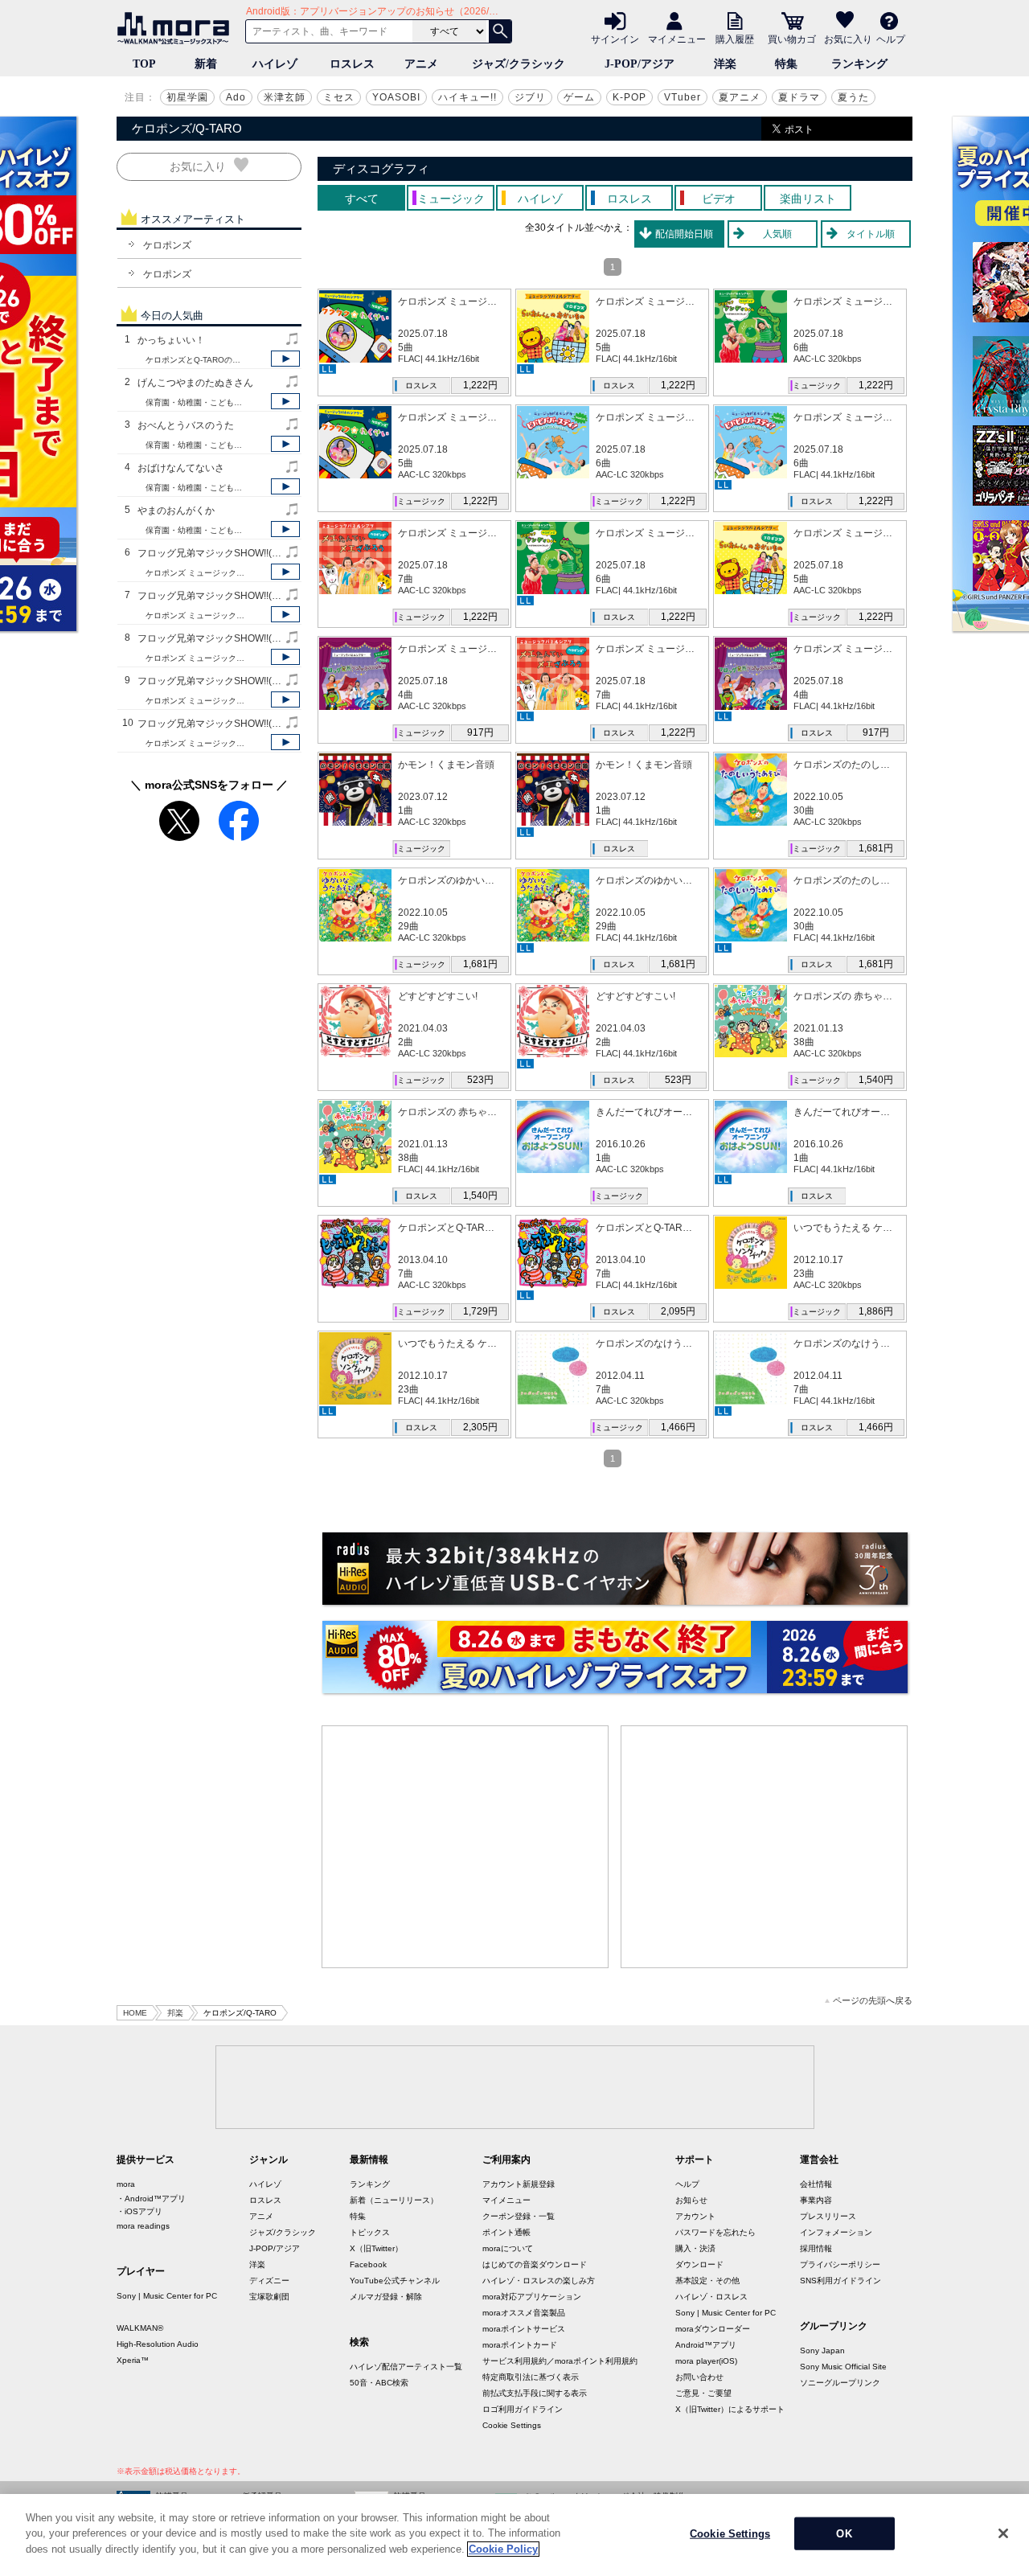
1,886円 (876, 1311)
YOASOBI (396, 97)
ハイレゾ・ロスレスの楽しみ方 (539, 2281)
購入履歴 (735, 39)
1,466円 (678, 1427)
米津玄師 (285, 97)
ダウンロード (699, 2264)
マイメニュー (677, 39)
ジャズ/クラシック (519, 64)
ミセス (339, 97)
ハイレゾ (275, 64)
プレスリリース (828, 2216)
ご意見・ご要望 (703, 2393)
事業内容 (816, 2200)
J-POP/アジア (640, 64)
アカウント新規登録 (519, 2184)
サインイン (615, 39)
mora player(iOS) (706, 2361)
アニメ (421, 64)
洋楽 (725, 64)
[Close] (1003, 2533)
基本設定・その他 (707, 2281)
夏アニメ (740, 97)
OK (844, 2534)
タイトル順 (871, 234)
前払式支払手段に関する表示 (535, 2393)
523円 (480, 1080)
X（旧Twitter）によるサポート (730, 2409)
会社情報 (816, 2184)
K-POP (629, 97)
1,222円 (480, 385)
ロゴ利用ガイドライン (523, 2409)
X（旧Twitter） (376, 2248)
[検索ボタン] (500, 31)
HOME (135, 2013)
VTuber (683, 97)
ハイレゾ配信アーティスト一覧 (406, 2367)
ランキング (859, 64)
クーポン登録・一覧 (519, 2216)
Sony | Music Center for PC (167, 2296)
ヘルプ (891, 39)
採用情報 (816, 2248)
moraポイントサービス (524, 2329)
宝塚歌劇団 (269, 2297)
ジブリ (530, 97)
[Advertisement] (465, 1847)
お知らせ (691, 2200)
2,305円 (480, 1427)
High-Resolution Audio (158, 2344)
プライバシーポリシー (840, 2264)
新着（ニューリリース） (394, 2200)
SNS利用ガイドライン (840, 2281)
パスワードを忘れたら (715, 2232)
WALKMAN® (140, 2328)
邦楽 (175, 2013)
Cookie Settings (512, 2425)
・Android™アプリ (151, 2199)
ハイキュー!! (467, 97)
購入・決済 (695, 2248)
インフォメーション (836, 2232)
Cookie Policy (503, 2549)
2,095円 (678, 1311)
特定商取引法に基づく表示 (531, 2377)
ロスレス (352, 64)
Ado (236, 97)
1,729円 (480, 1311)
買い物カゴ (792, 39)
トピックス (370, 2232)
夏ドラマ (799, 97)
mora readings (143, 2226)
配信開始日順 (684, 234)
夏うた (853, 97)
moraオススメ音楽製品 (524, 2313)
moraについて (508, 2248)
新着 (206, 64)
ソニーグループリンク (840, 2383)
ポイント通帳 (506, 2232)
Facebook (368, 2264)
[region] (514, 2535)
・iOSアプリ (139, 2211)
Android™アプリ (706, 2345)
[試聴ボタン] (285, 359)
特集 (786, 64)
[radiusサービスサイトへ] (615, 1569)
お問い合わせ (699, 2377)
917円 (480, 732)
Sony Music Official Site (843, 2367)
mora (126, 2184)
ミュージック (817, 386)
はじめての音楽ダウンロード (535, 2264)
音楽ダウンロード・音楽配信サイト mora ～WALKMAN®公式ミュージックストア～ (177, 28)
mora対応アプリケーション (532, 2297)
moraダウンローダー (713, 2329)
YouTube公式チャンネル (395, 2281)
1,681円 (876, 848)
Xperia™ (133, 2360)
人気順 (777, 234)
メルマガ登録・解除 (386, 2297)
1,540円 (876, 1080)
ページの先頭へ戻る (873, 2001)
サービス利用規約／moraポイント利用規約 (560, 2361)
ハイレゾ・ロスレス (711, 2297)
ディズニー (269, 2281)
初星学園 (187, 97)
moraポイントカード (520, 2345)
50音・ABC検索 (379, 2383)
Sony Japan (822, 2350)
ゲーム (579, 97)
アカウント (695, 2216)
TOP (144, 64)
